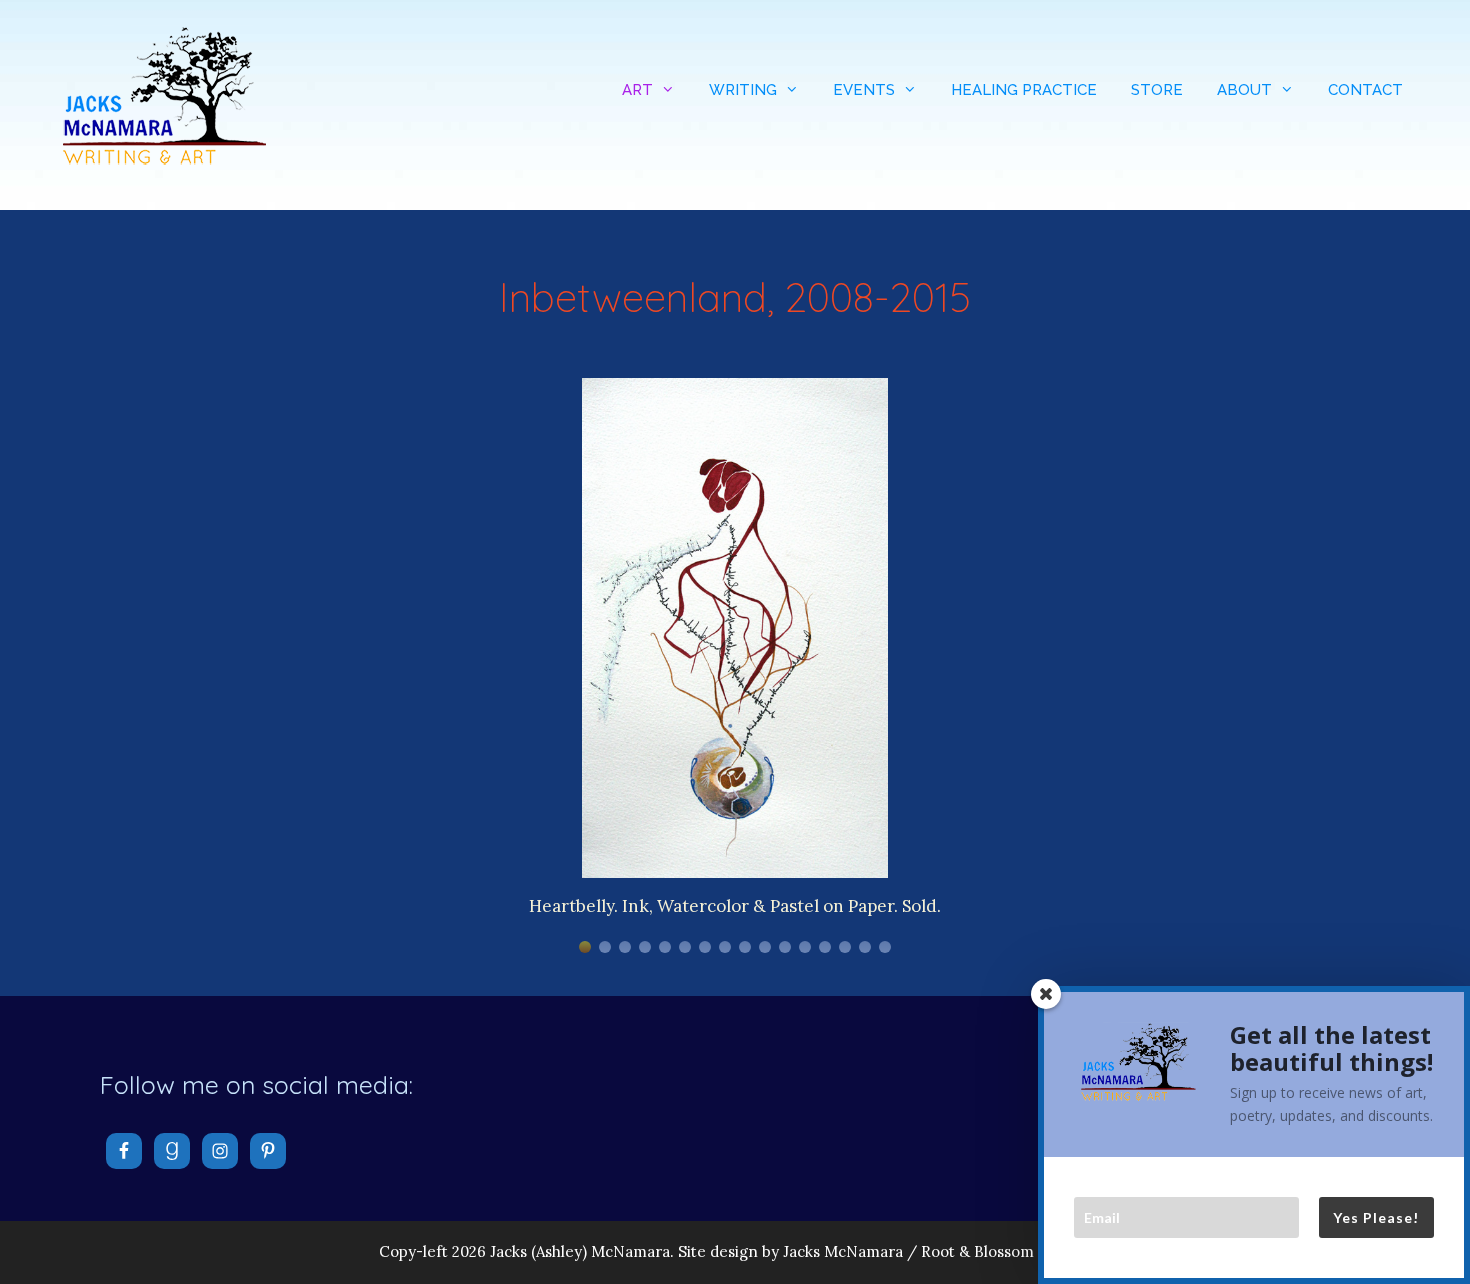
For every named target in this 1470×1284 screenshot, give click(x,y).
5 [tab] (665, 947)
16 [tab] (885, 947)
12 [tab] (805, 947)
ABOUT (1244, 90)
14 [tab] (845, 947)
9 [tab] (745, 947)
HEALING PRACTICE (1024, 90)
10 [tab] (765, 947)
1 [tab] (585, 947)
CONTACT (1365, 90)
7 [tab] (705, 947)
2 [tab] (605, 947)
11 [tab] (785, 947)
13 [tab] (825, 947)
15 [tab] (865, 947)
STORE (1157, 90)
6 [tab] (685, 947)
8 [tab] (725, 947)
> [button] (1123, 656)
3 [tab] (625, 947)
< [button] (346, 656)
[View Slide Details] (735, 628)
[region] (735, 657)
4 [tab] (645, 947)
